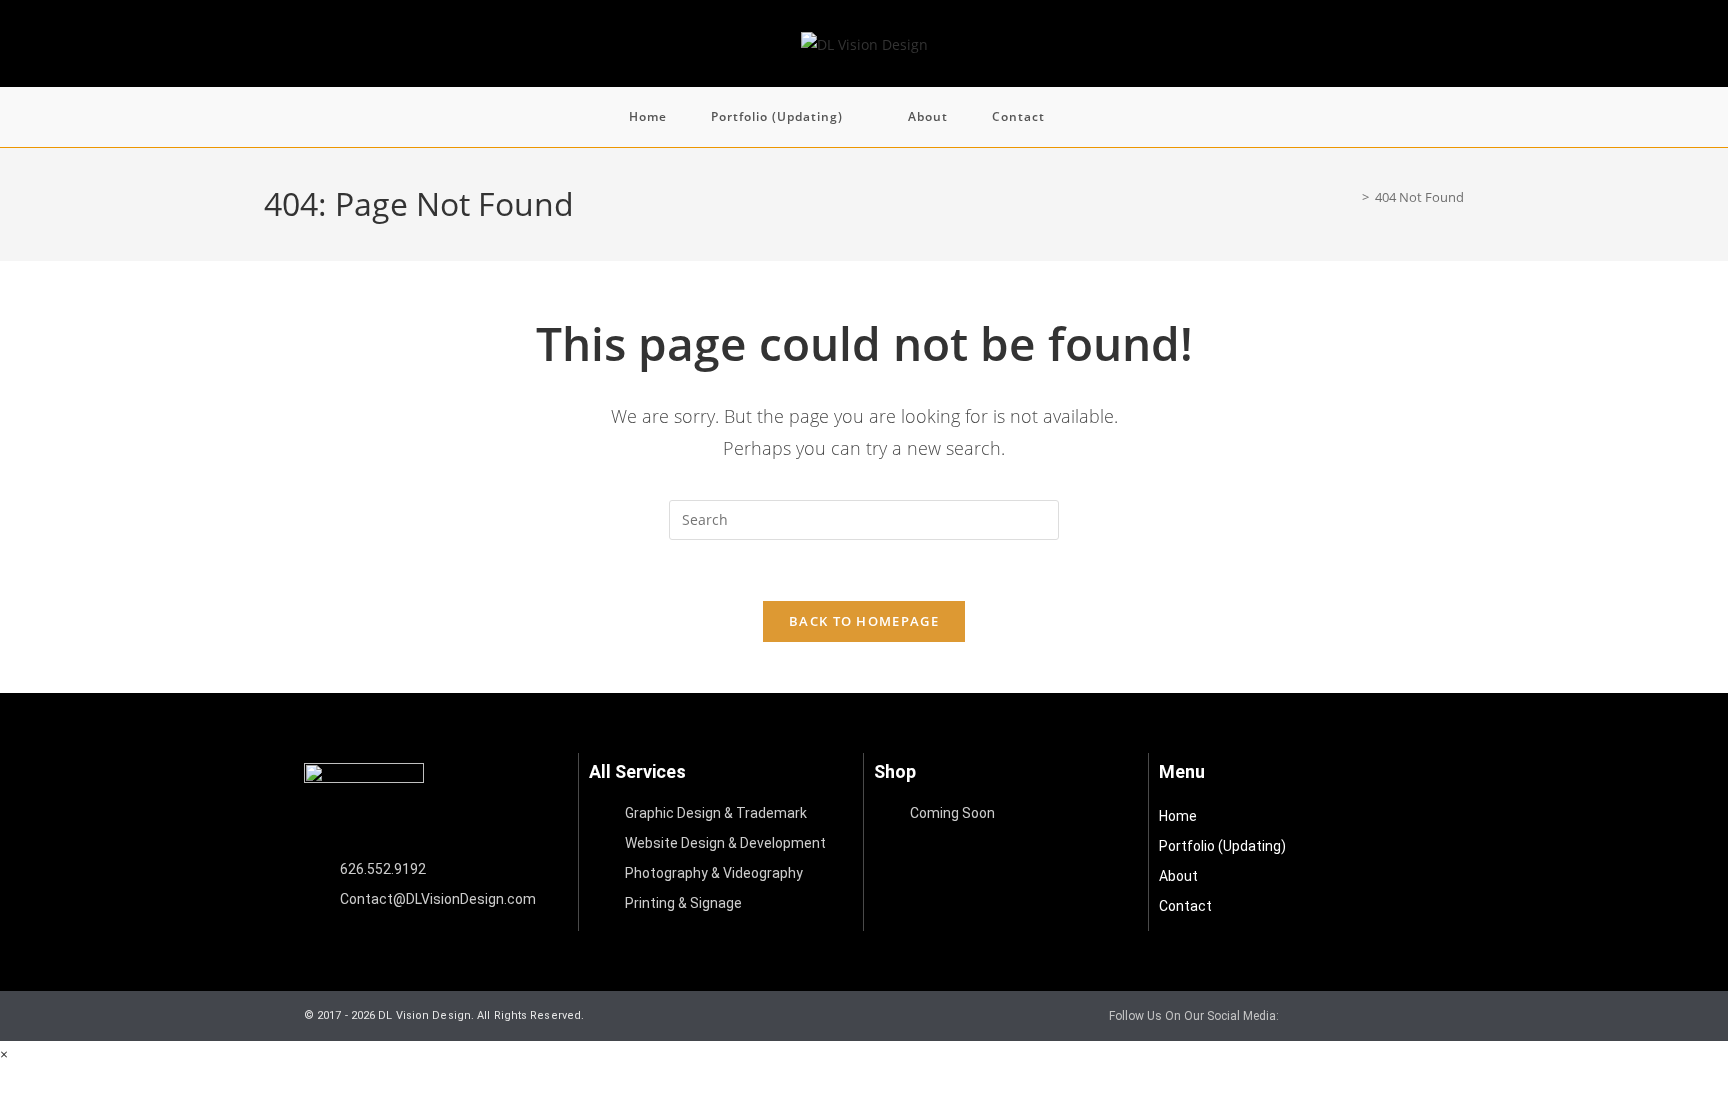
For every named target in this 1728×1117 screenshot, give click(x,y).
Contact (1185, 906)
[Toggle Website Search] (1094, 117)
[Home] (1351, 197)
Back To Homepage (864, 621)
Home (1178, 816)
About (1178, 876)
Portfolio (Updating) (1222, 846)
